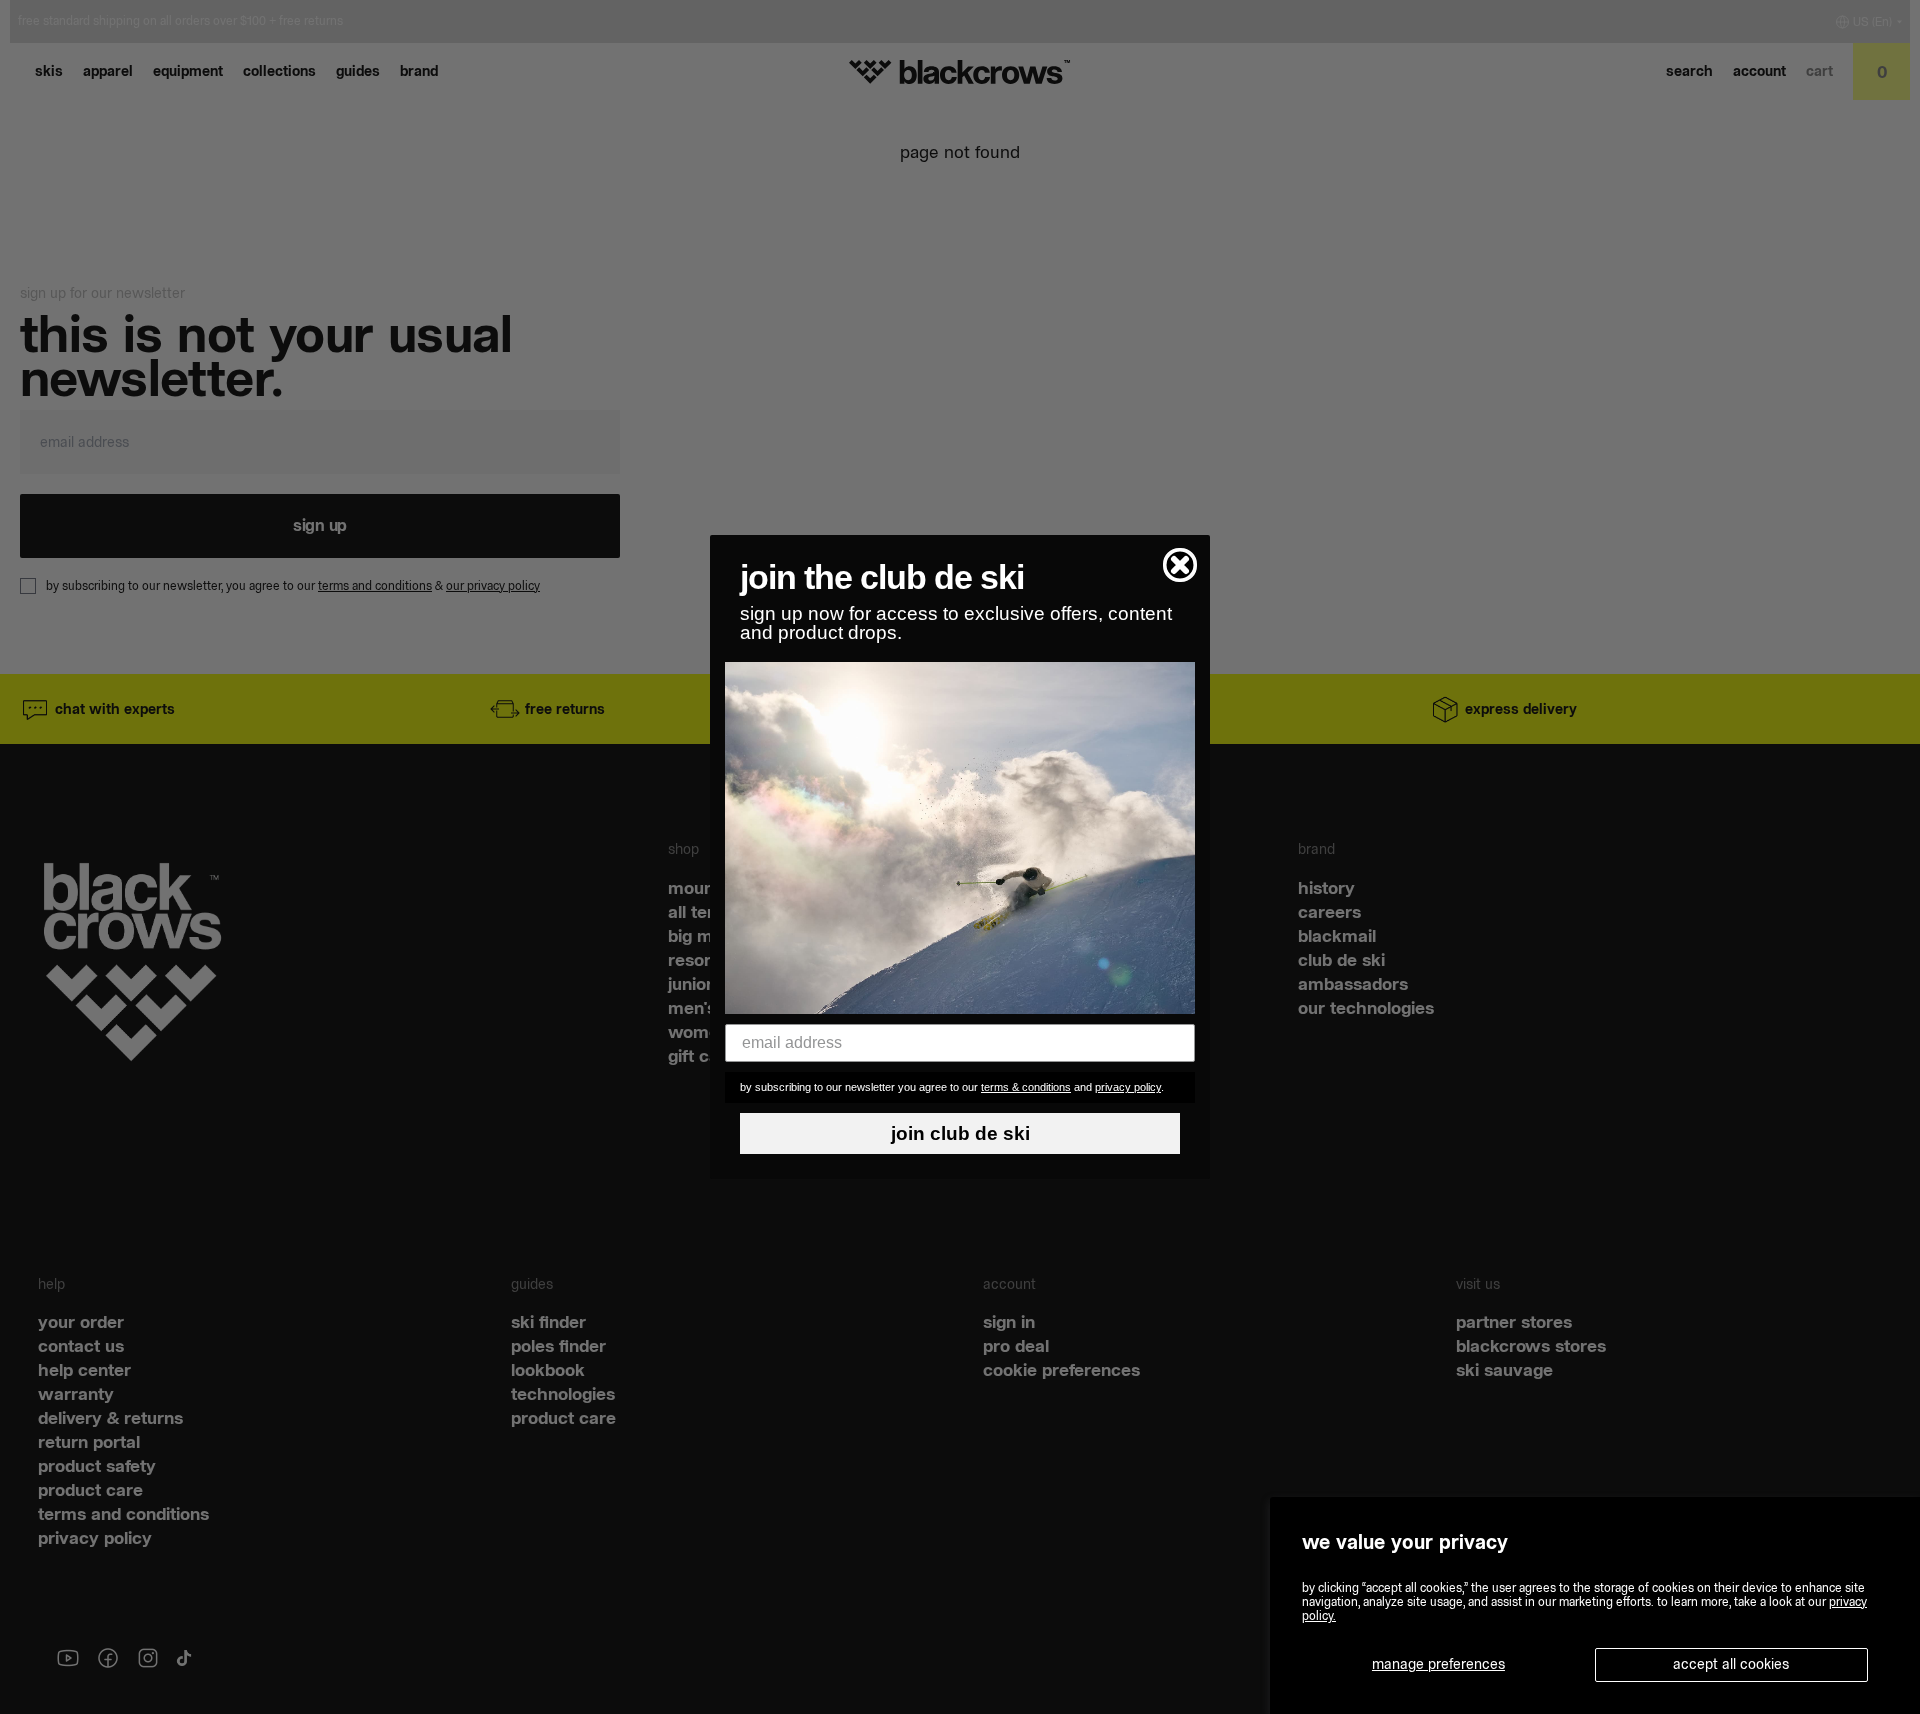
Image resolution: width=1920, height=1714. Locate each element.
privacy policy (1128, 1087)
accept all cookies (1731, 1664)
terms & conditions (1026, 1087)
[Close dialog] (1180, 565)
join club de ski (960, 1133)
